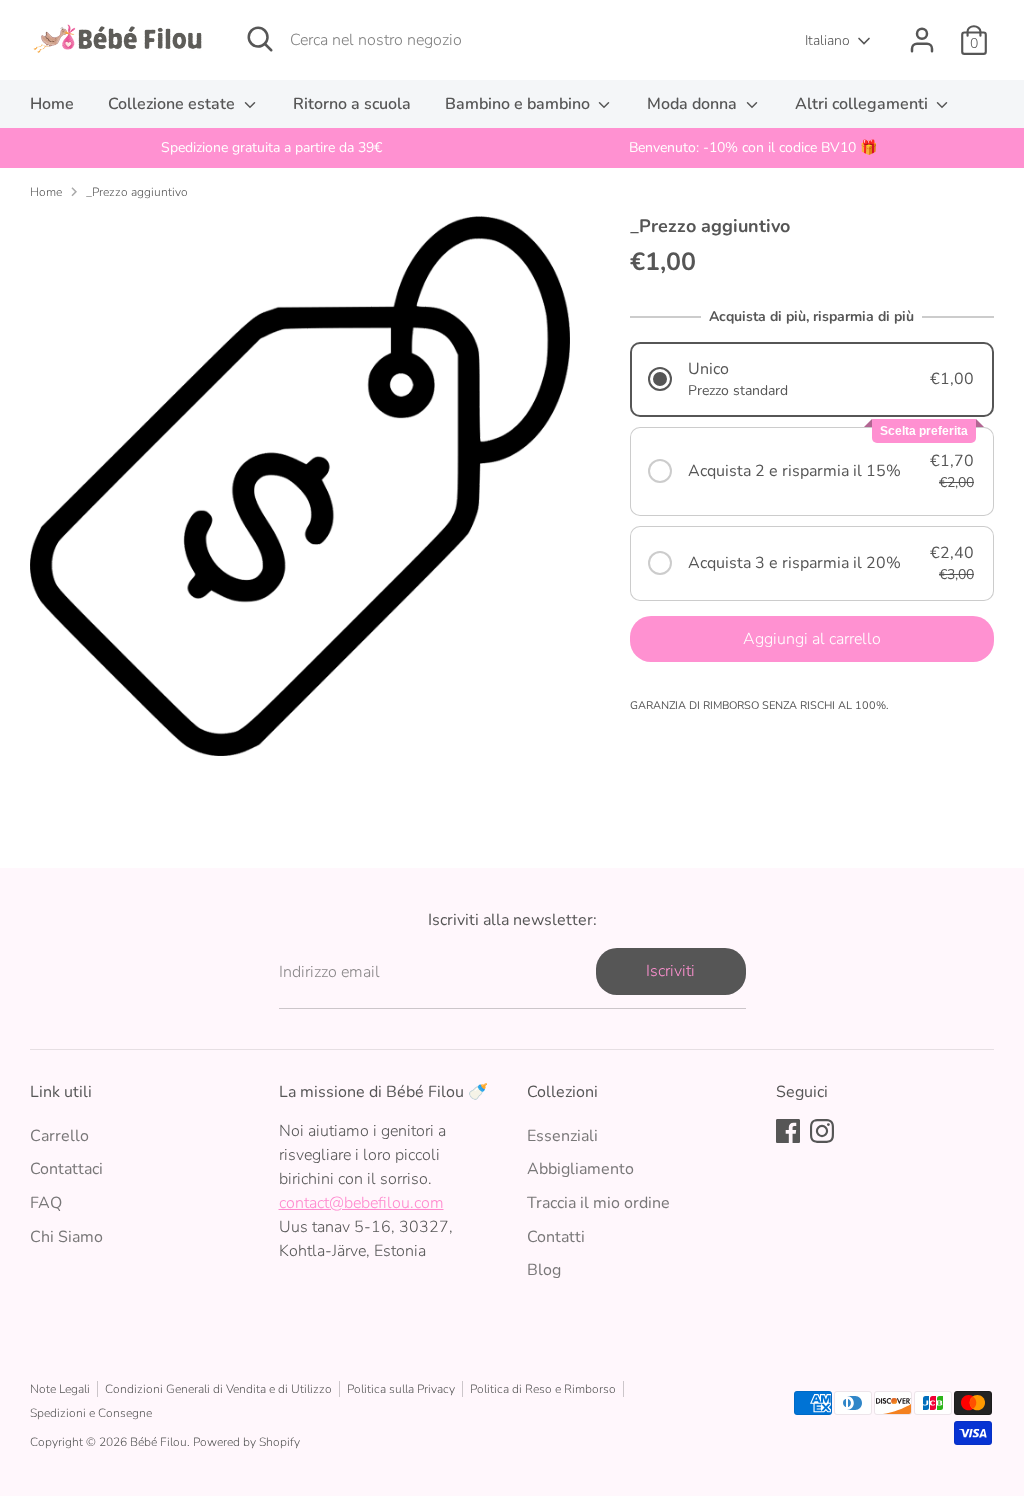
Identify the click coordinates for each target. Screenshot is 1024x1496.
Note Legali (60, 1389)
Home (52, 104)
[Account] (922, 40)
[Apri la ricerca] (260, 39)
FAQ (46, 1203)
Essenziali (562, 1136)
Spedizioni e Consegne (91, 1413)
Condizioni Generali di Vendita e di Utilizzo (218, 1389)
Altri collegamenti (863, 104)
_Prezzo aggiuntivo (137, 192)
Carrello (59, 1136)
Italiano (827, 40)
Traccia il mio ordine (598, 1203)
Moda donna (694, 104)
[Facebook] (788, 1131)
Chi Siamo (66, 1237)
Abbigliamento (580, 1169)
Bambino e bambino (519, 104)
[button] (812, 379)
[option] (271, 148)
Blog (544, 1270)
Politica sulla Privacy (401, 1389)
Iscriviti (670, 971)
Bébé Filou (158, 1442)
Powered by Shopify (246, 1442)
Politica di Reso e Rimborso (543, 1389)
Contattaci (66, 1169)
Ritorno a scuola (352, 104)
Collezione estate (173, 104)
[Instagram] (822, 1131)
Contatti (556, 1237)
